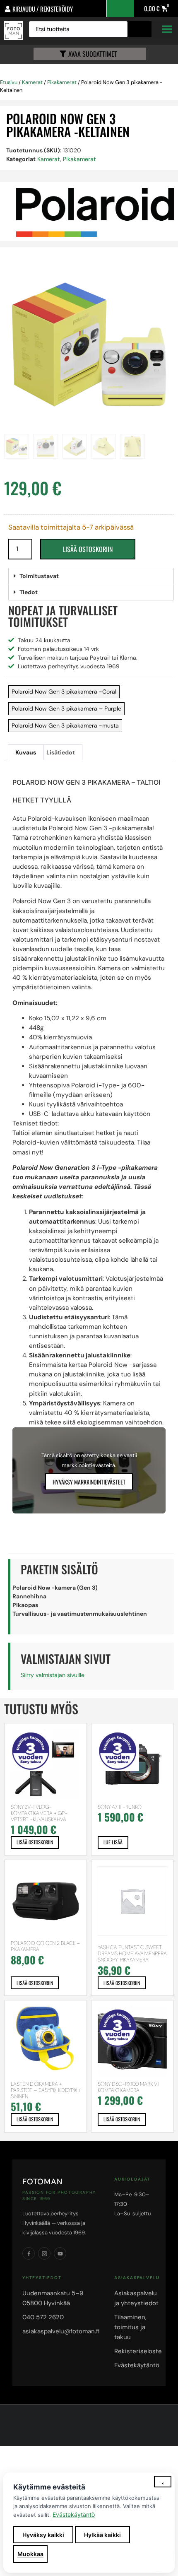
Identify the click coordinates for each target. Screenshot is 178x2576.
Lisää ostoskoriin (88, 549)
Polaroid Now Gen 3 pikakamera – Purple (66, 708)
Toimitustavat (39, 576)
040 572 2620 (43, 2317)
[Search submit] (142, 29)
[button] (91, 576)
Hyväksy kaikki (43, 2535)
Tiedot (29, 592)
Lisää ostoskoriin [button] (35, 1842)
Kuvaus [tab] (26, 752)
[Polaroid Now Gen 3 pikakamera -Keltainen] (89, 345)
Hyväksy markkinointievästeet (89, 1482)
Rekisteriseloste (138, 2351)
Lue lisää (113, 1842)
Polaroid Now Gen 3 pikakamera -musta (65, 725)
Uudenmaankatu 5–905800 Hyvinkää (53, 2298)
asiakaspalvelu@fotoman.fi (61, 2331)
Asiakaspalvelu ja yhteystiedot (136, 2298)
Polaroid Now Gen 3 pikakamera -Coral (64, 692)
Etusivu (9, 82)
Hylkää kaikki (102, 2535)
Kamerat (32, 82)
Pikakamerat (62, 82)
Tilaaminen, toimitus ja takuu (130, 2327)
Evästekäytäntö (137, 2365)
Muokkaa (30, 2554)
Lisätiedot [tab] (61, 752)
